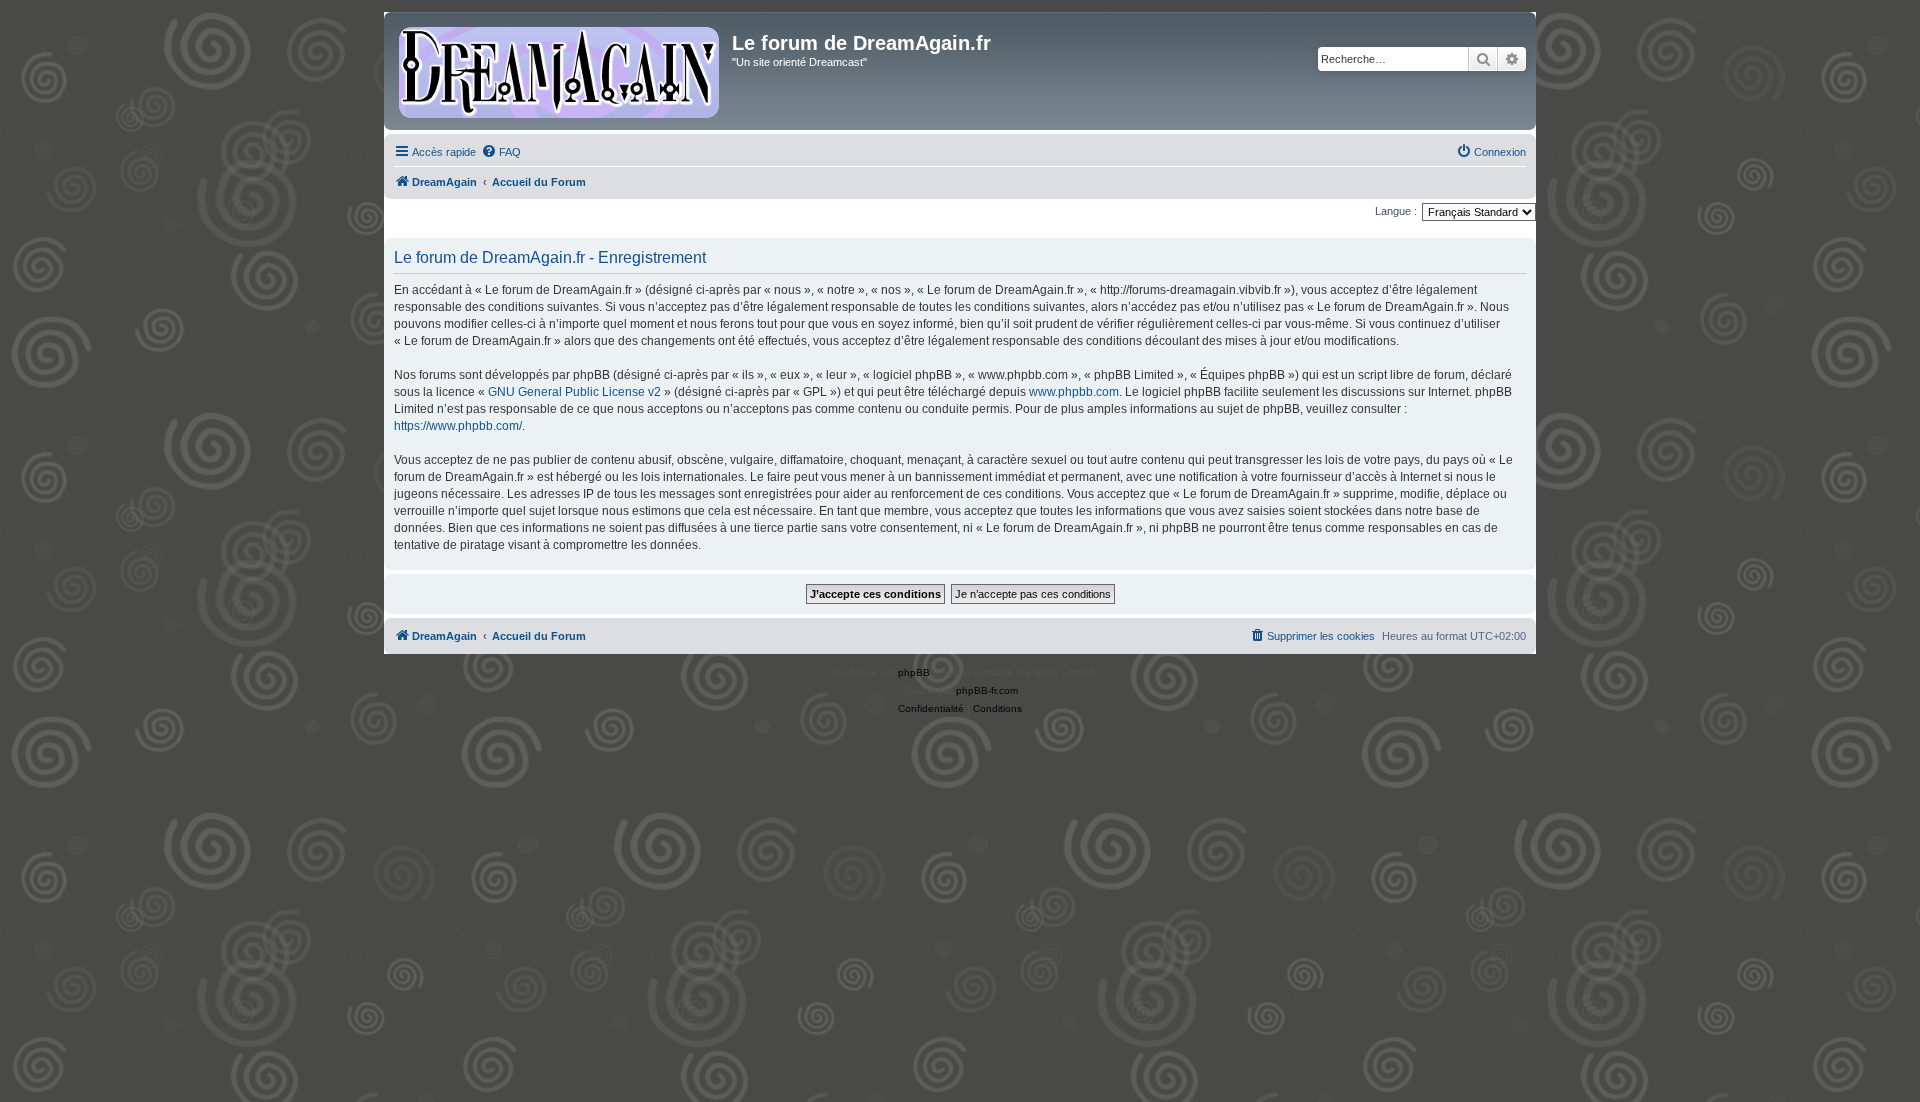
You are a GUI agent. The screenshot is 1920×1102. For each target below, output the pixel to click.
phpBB (914, 672)
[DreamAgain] (560, 71)
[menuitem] (501, 152)
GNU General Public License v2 (574, 392)
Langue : (1396, 211)
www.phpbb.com (1074, 392)
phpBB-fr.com (987, 690)
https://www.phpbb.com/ (458, 426)
